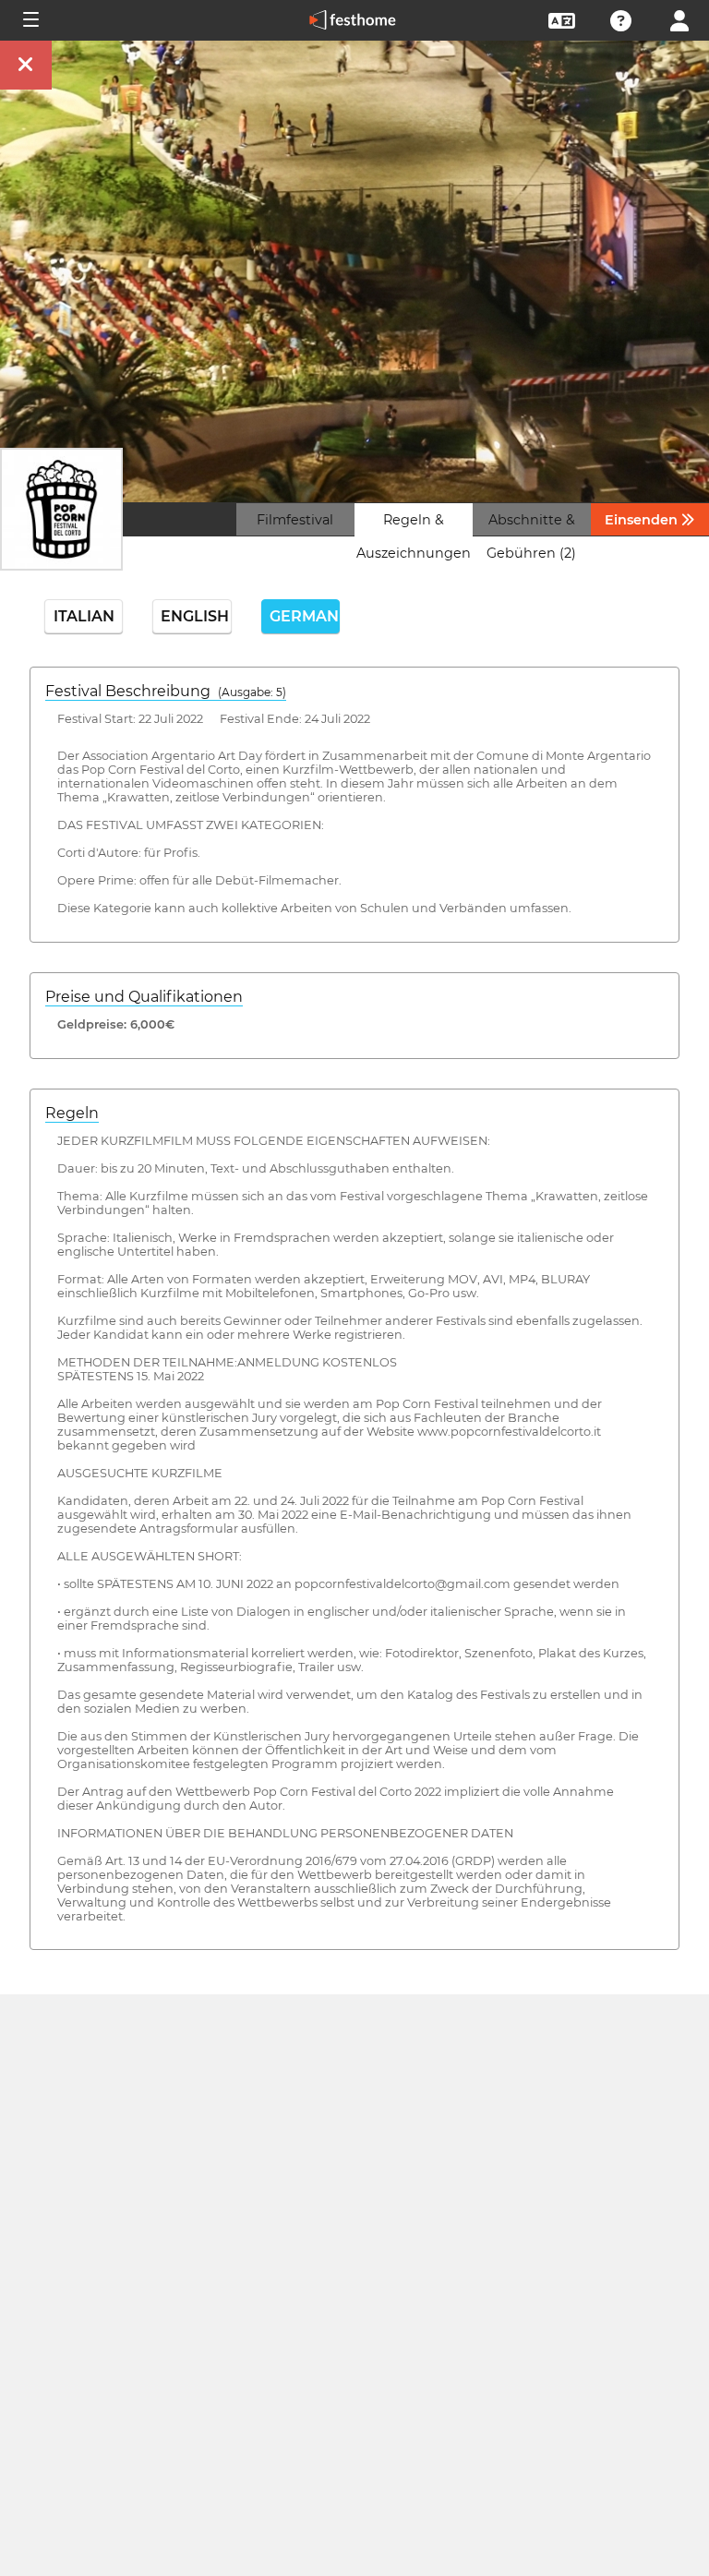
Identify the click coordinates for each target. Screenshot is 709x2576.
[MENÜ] (30, 20)
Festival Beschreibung (166, 691)
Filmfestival (295, 520)
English (195, 616)
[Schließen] (26, 65)
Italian (84, 616)
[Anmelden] (679, 19)
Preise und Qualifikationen (144, 997)
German (305, 616)
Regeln (72, 1113)
